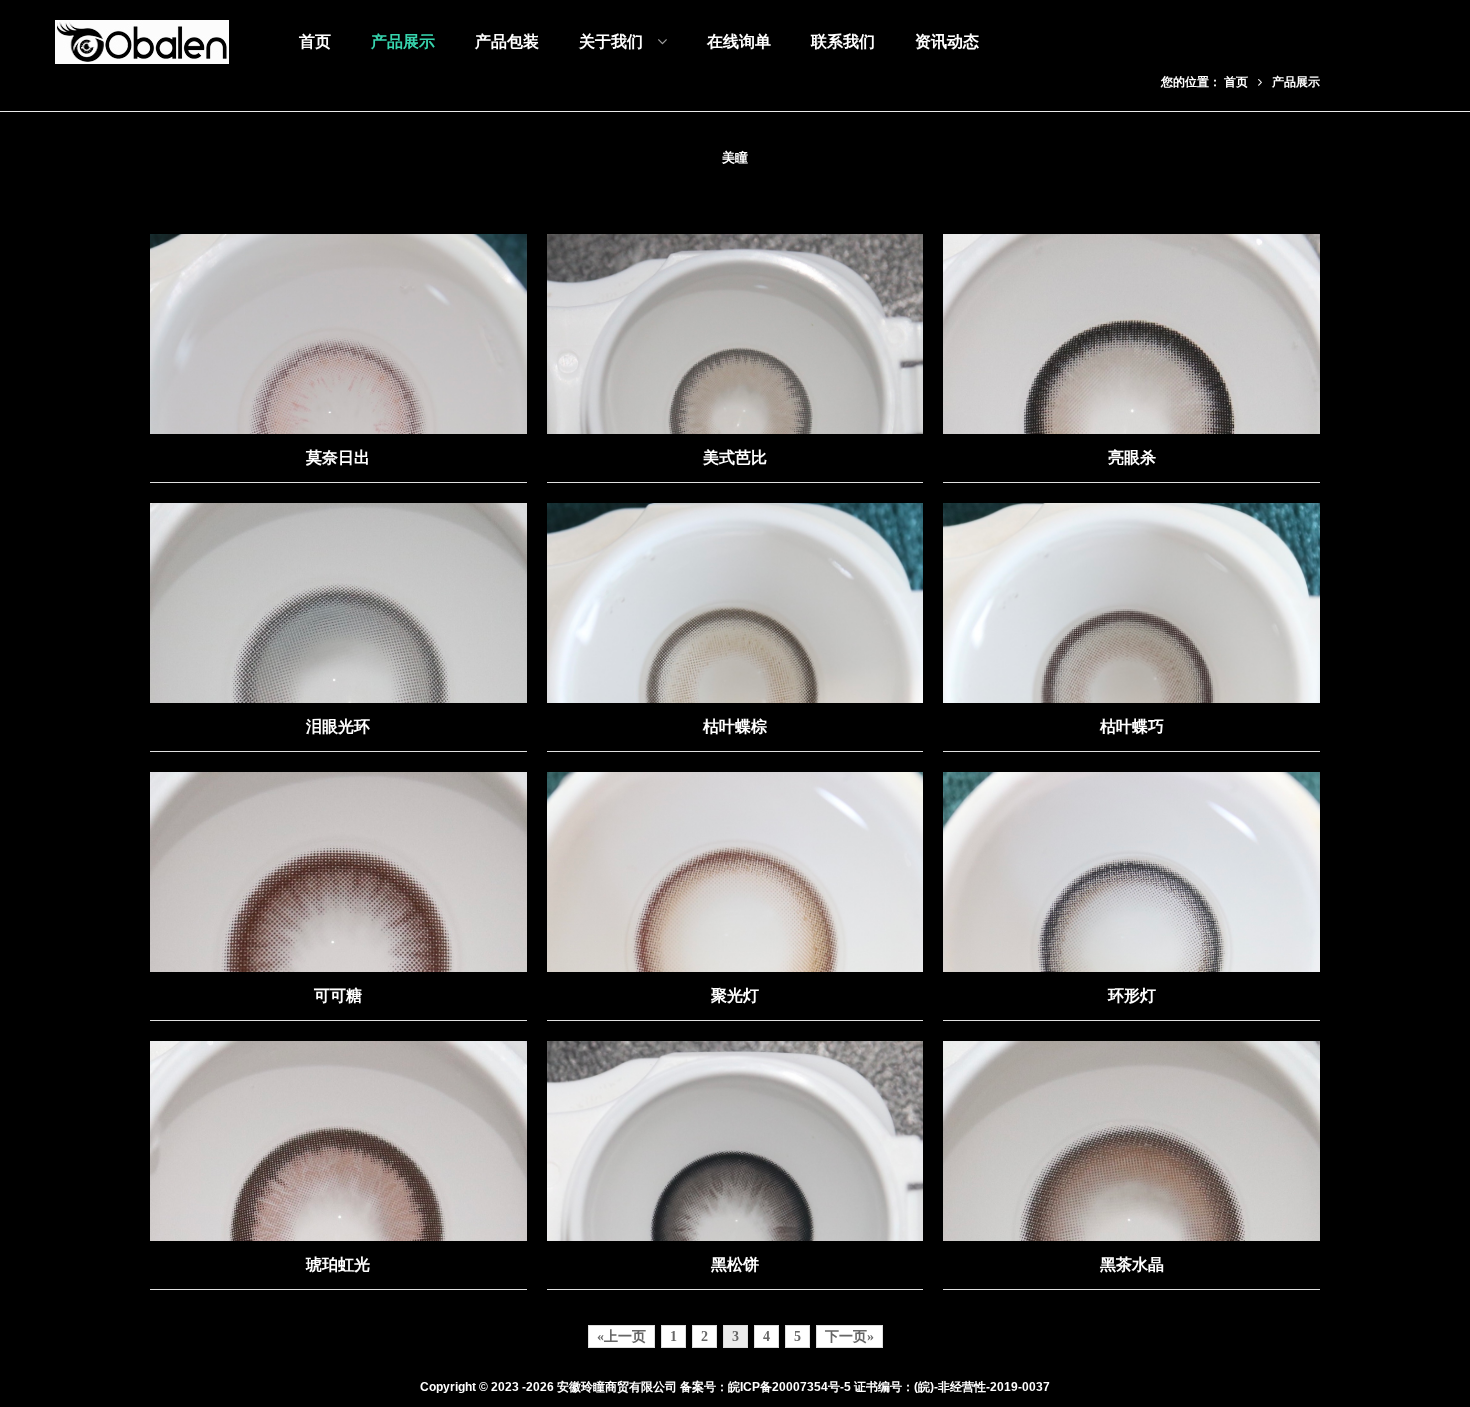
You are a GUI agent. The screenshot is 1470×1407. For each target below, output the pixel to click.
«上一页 (621, 1336)
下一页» (849, 1336)
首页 (1236, 82)
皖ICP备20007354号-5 (789, 1387)
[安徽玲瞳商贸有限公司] (142, 42)
